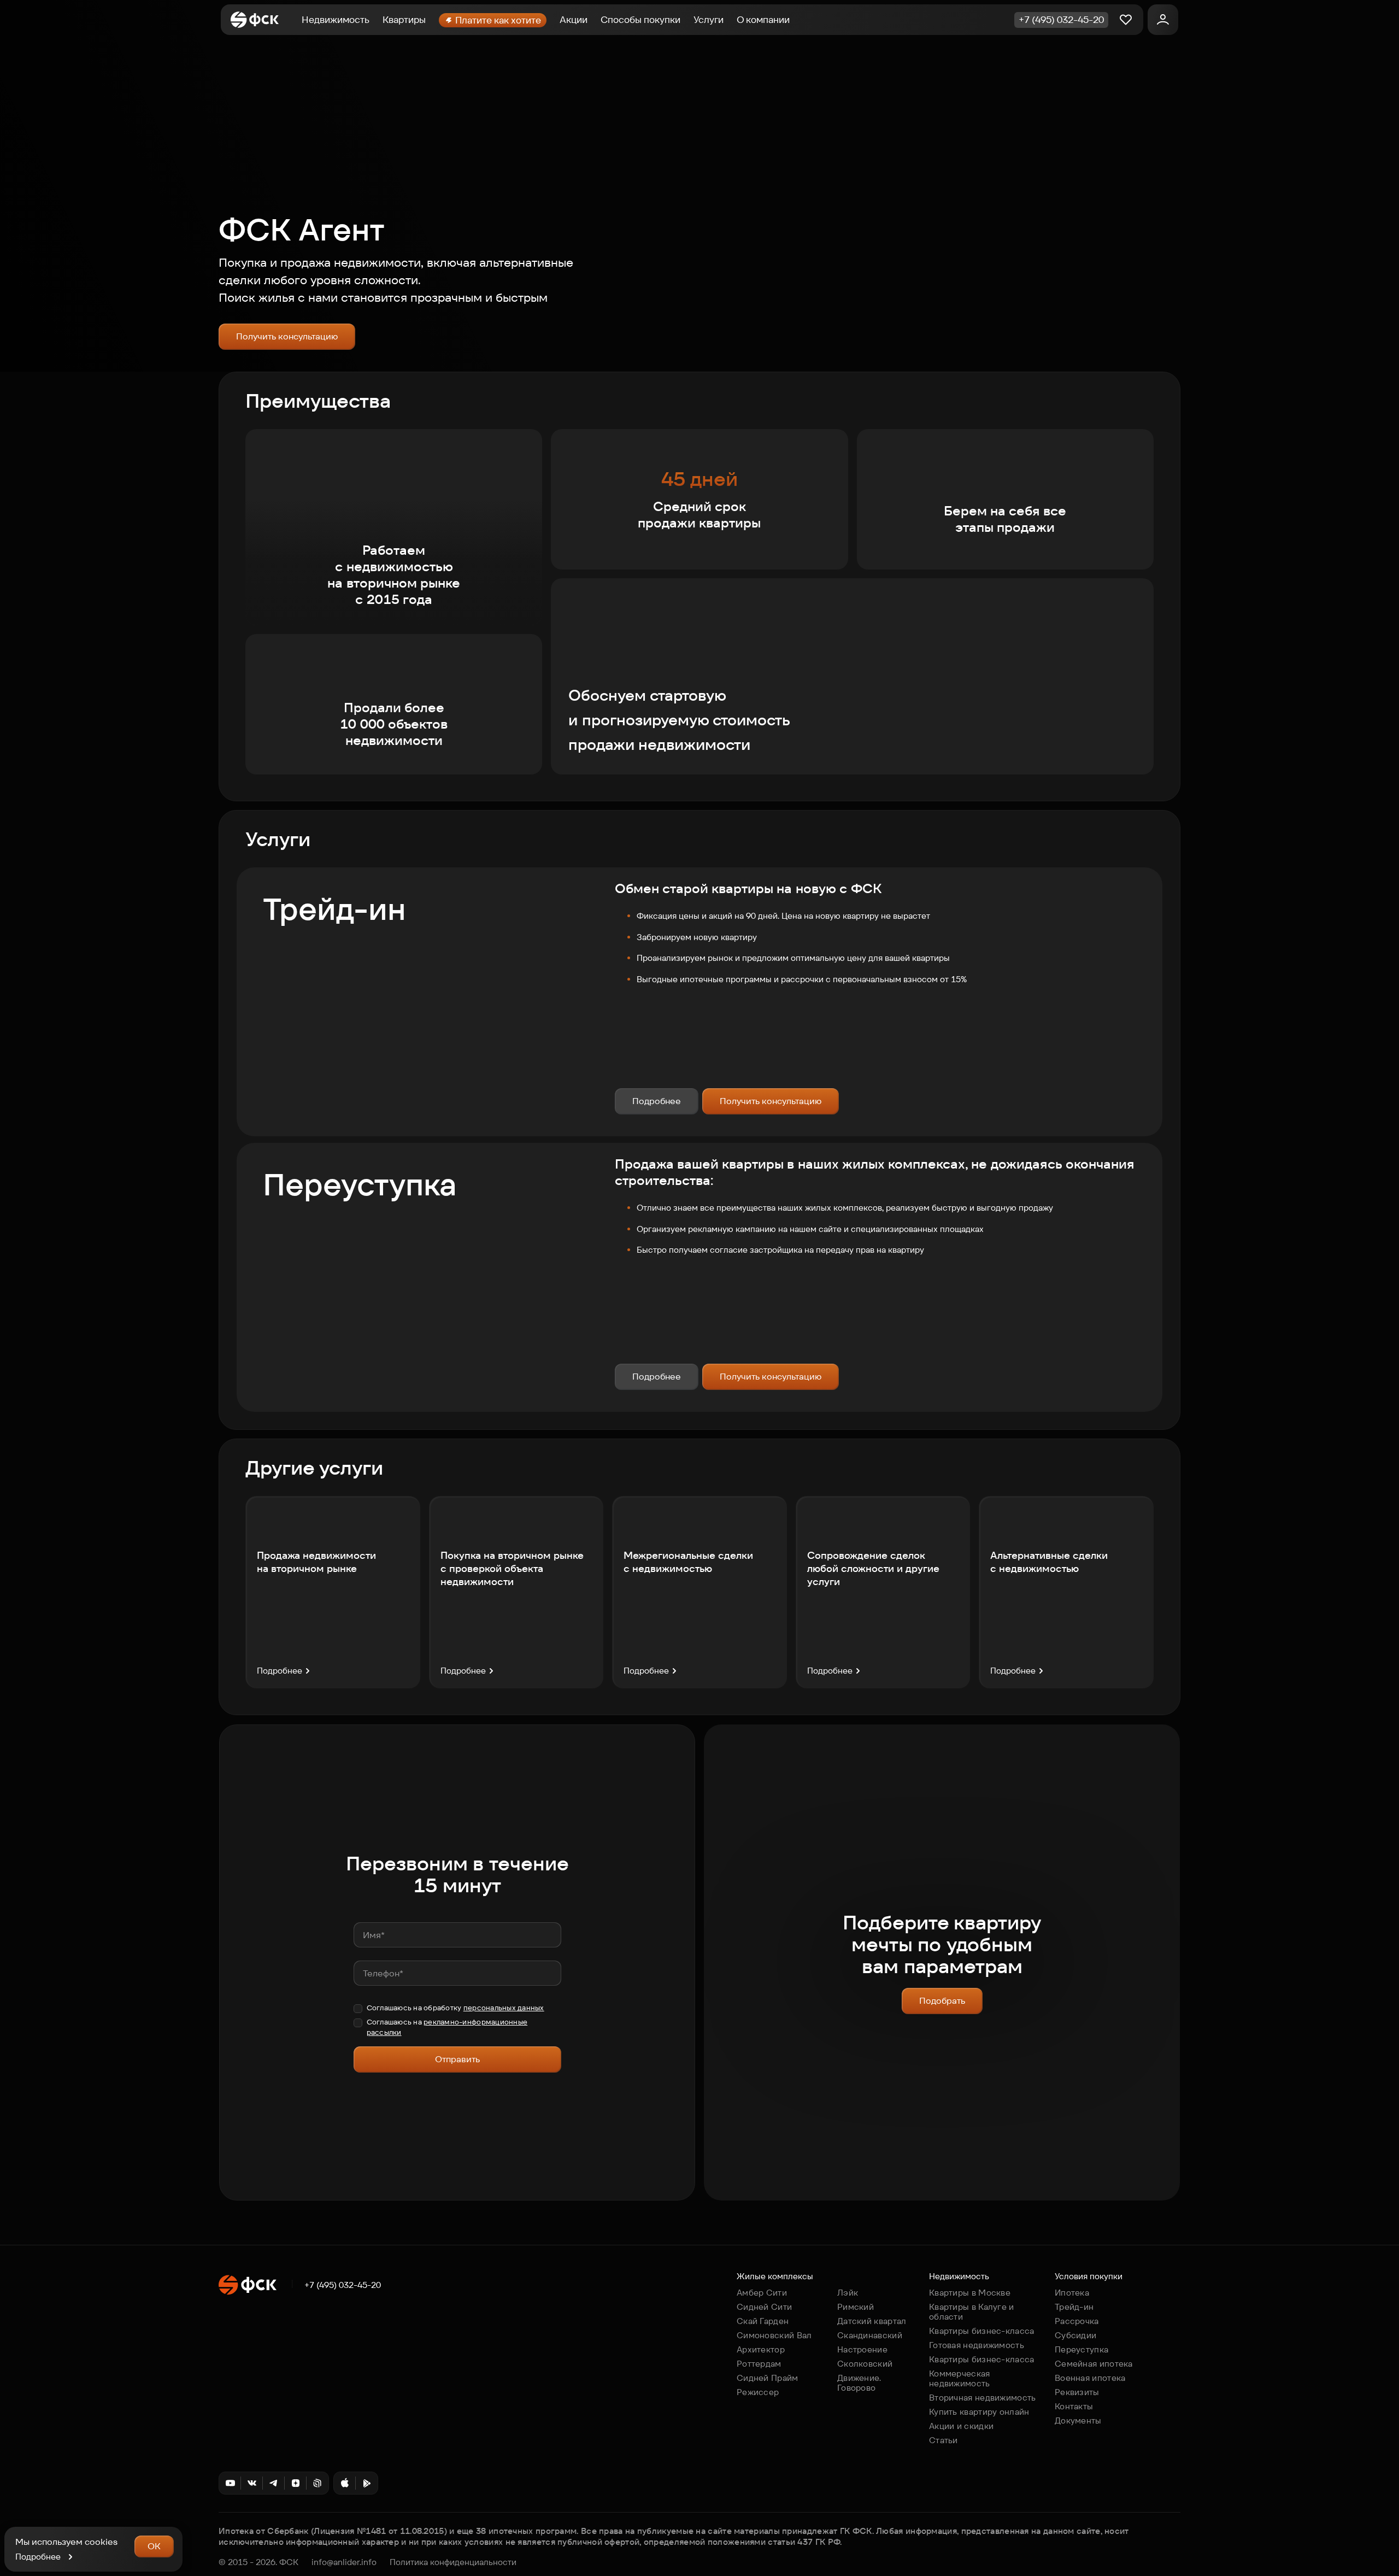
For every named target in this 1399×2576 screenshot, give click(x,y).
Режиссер (758, 2392)
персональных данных (504, 2008)
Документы (1078, 2420)
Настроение (862, 2349)
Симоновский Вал (774, 2335)
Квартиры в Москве (970, 2293)
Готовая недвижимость (977, 2345)
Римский (856, 2307)
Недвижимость (336, 20)
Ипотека (1072, 2293)
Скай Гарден (763, 2321)
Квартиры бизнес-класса (982, 2331)
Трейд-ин (1074, 2307)
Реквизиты (1077, 2392)
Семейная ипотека (1094, 2364)
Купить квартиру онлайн (979, 2412)
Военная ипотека (1090, 2378)
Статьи (944, 2440)
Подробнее (657, 1101)
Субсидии (1075, 2335)
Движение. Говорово (859, 2383)
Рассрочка (1077, 2321)
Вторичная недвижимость (983, 2398)
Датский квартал (872, 2321)
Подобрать (942, 2001)
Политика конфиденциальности (453, 2562)
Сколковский (865, 2364)
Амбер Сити (762, 2293)
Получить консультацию (287, 336)
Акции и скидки (961, 2426)
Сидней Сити (764, 2307)
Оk (154, 2546)
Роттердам (759, 2364)
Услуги (709, 20)
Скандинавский (870, 2335)
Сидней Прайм (768, 2378)
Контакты (1074, 2406)
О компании (763, 20)
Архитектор (761, 2349)
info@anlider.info (344, 2562)
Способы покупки (640, 20)
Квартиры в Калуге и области (972, 2312)
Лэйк (848, 2293)
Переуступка (1081, 2349)
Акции (574, 20)
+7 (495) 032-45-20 (343, 2285)
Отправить (457, 2059)
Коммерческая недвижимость (960, 2378)
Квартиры (404, 20)
